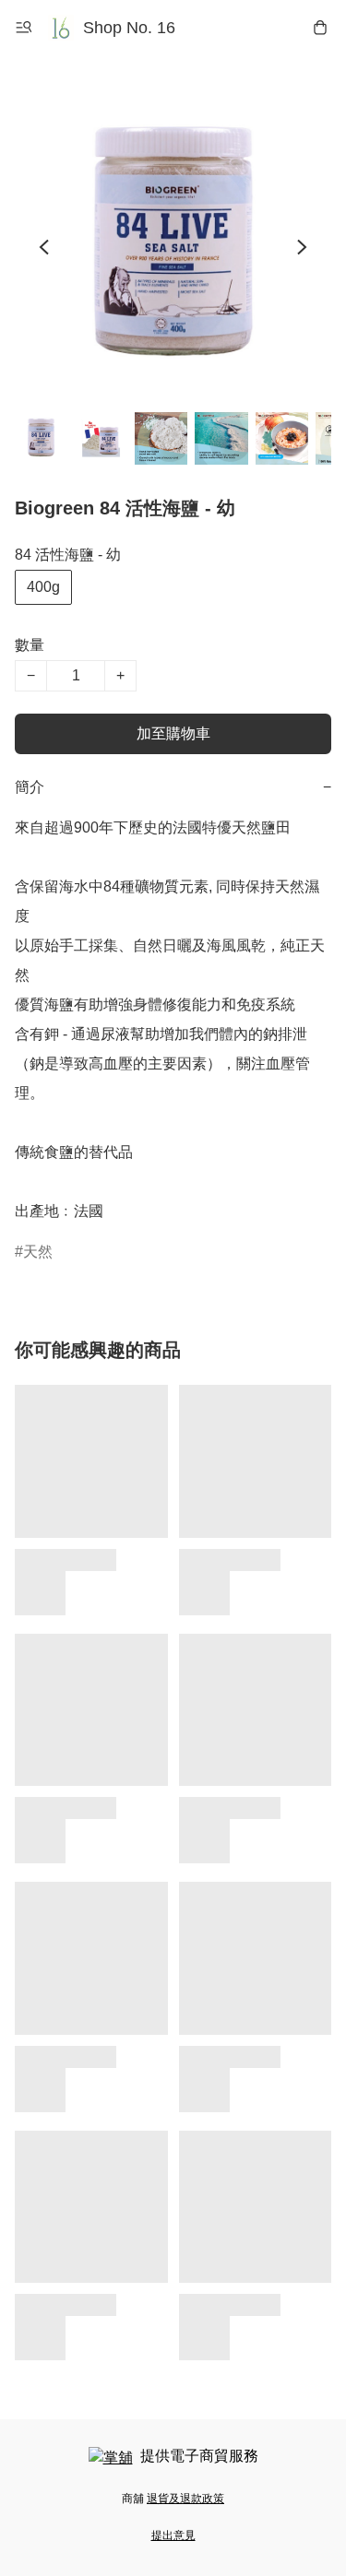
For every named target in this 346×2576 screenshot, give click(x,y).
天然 (38, 1252)
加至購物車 (173, 733)
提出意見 (173, 2535)
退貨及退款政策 (185, 2499)
